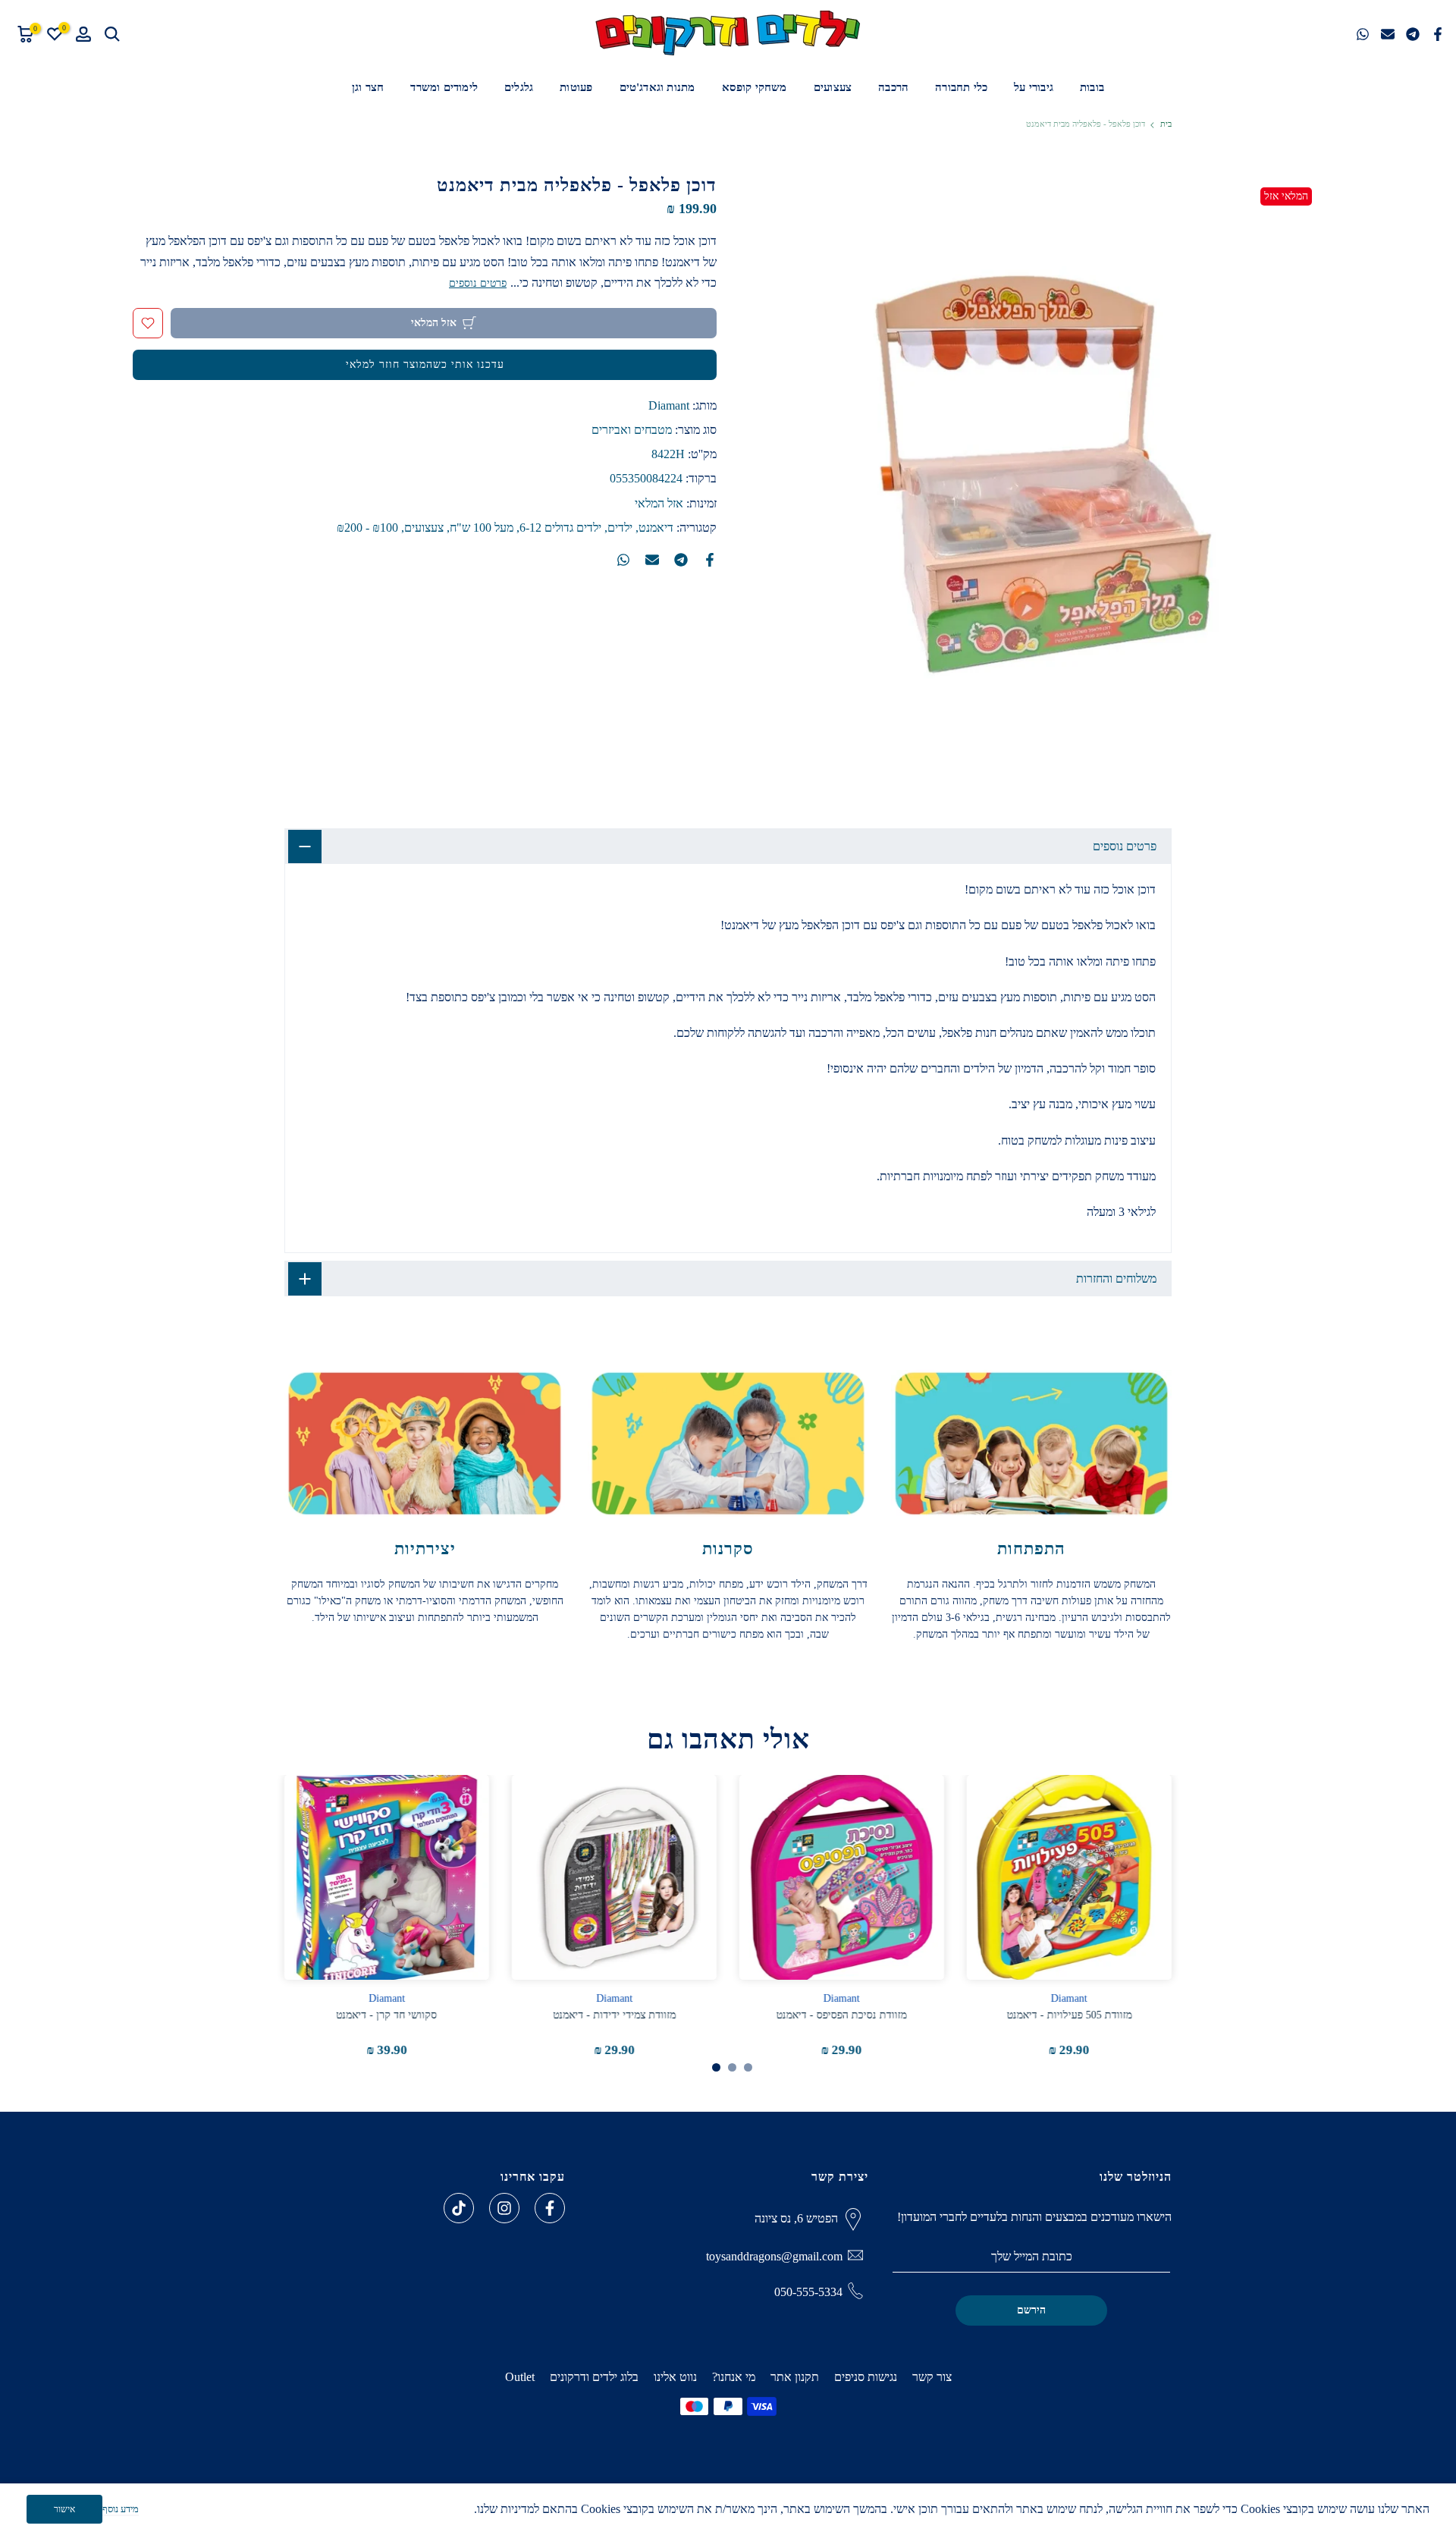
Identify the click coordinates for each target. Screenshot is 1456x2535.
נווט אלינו (675, 2377)
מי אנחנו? (734, 2377)
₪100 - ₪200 (367, 528)
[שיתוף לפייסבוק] (1438, 34)
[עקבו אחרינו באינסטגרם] (504, 2208)
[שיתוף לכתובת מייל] (1388, 34)
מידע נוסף (121, 2509)
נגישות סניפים (866, 2377)
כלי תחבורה (961, 87)
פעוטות (576, 87)
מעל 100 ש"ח (482, 528)
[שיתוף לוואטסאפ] (1363, 34)
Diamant (669, 405)
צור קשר (932, 2377)
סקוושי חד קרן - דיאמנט (387, 2015)
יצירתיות (425, 1549)
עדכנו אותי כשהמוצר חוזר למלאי (425, 364)
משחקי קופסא (755, 87)
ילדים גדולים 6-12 (560, 528)
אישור (64, 2509)
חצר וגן (368, 87)
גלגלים (519, 87)
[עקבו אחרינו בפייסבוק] (550, 2208)
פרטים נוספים (478, 283)
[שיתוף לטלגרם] (1413, 34)
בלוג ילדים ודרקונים (594, 2377)
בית (1166, 124)
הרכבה (893, 87)
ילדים (620, 528)
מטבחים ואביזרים (632, 430)
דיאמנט (656, 528)
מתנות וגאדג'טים (657, 87)
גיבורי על (1034, 87)
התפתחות (1031, 1549)
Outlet (520, 2377)
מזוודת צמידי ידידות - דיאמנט (614, 2015)
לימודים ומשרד (444, 87)
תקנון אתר (795, 2377)
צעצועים (833, 87)
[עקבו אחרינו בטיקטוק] (459, 2208)
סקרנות (728, 1549)
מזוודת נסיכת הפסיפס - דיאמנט (842, 2015)
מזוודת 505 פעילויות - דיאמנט (1070, 2015)
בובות (1092, 87)
